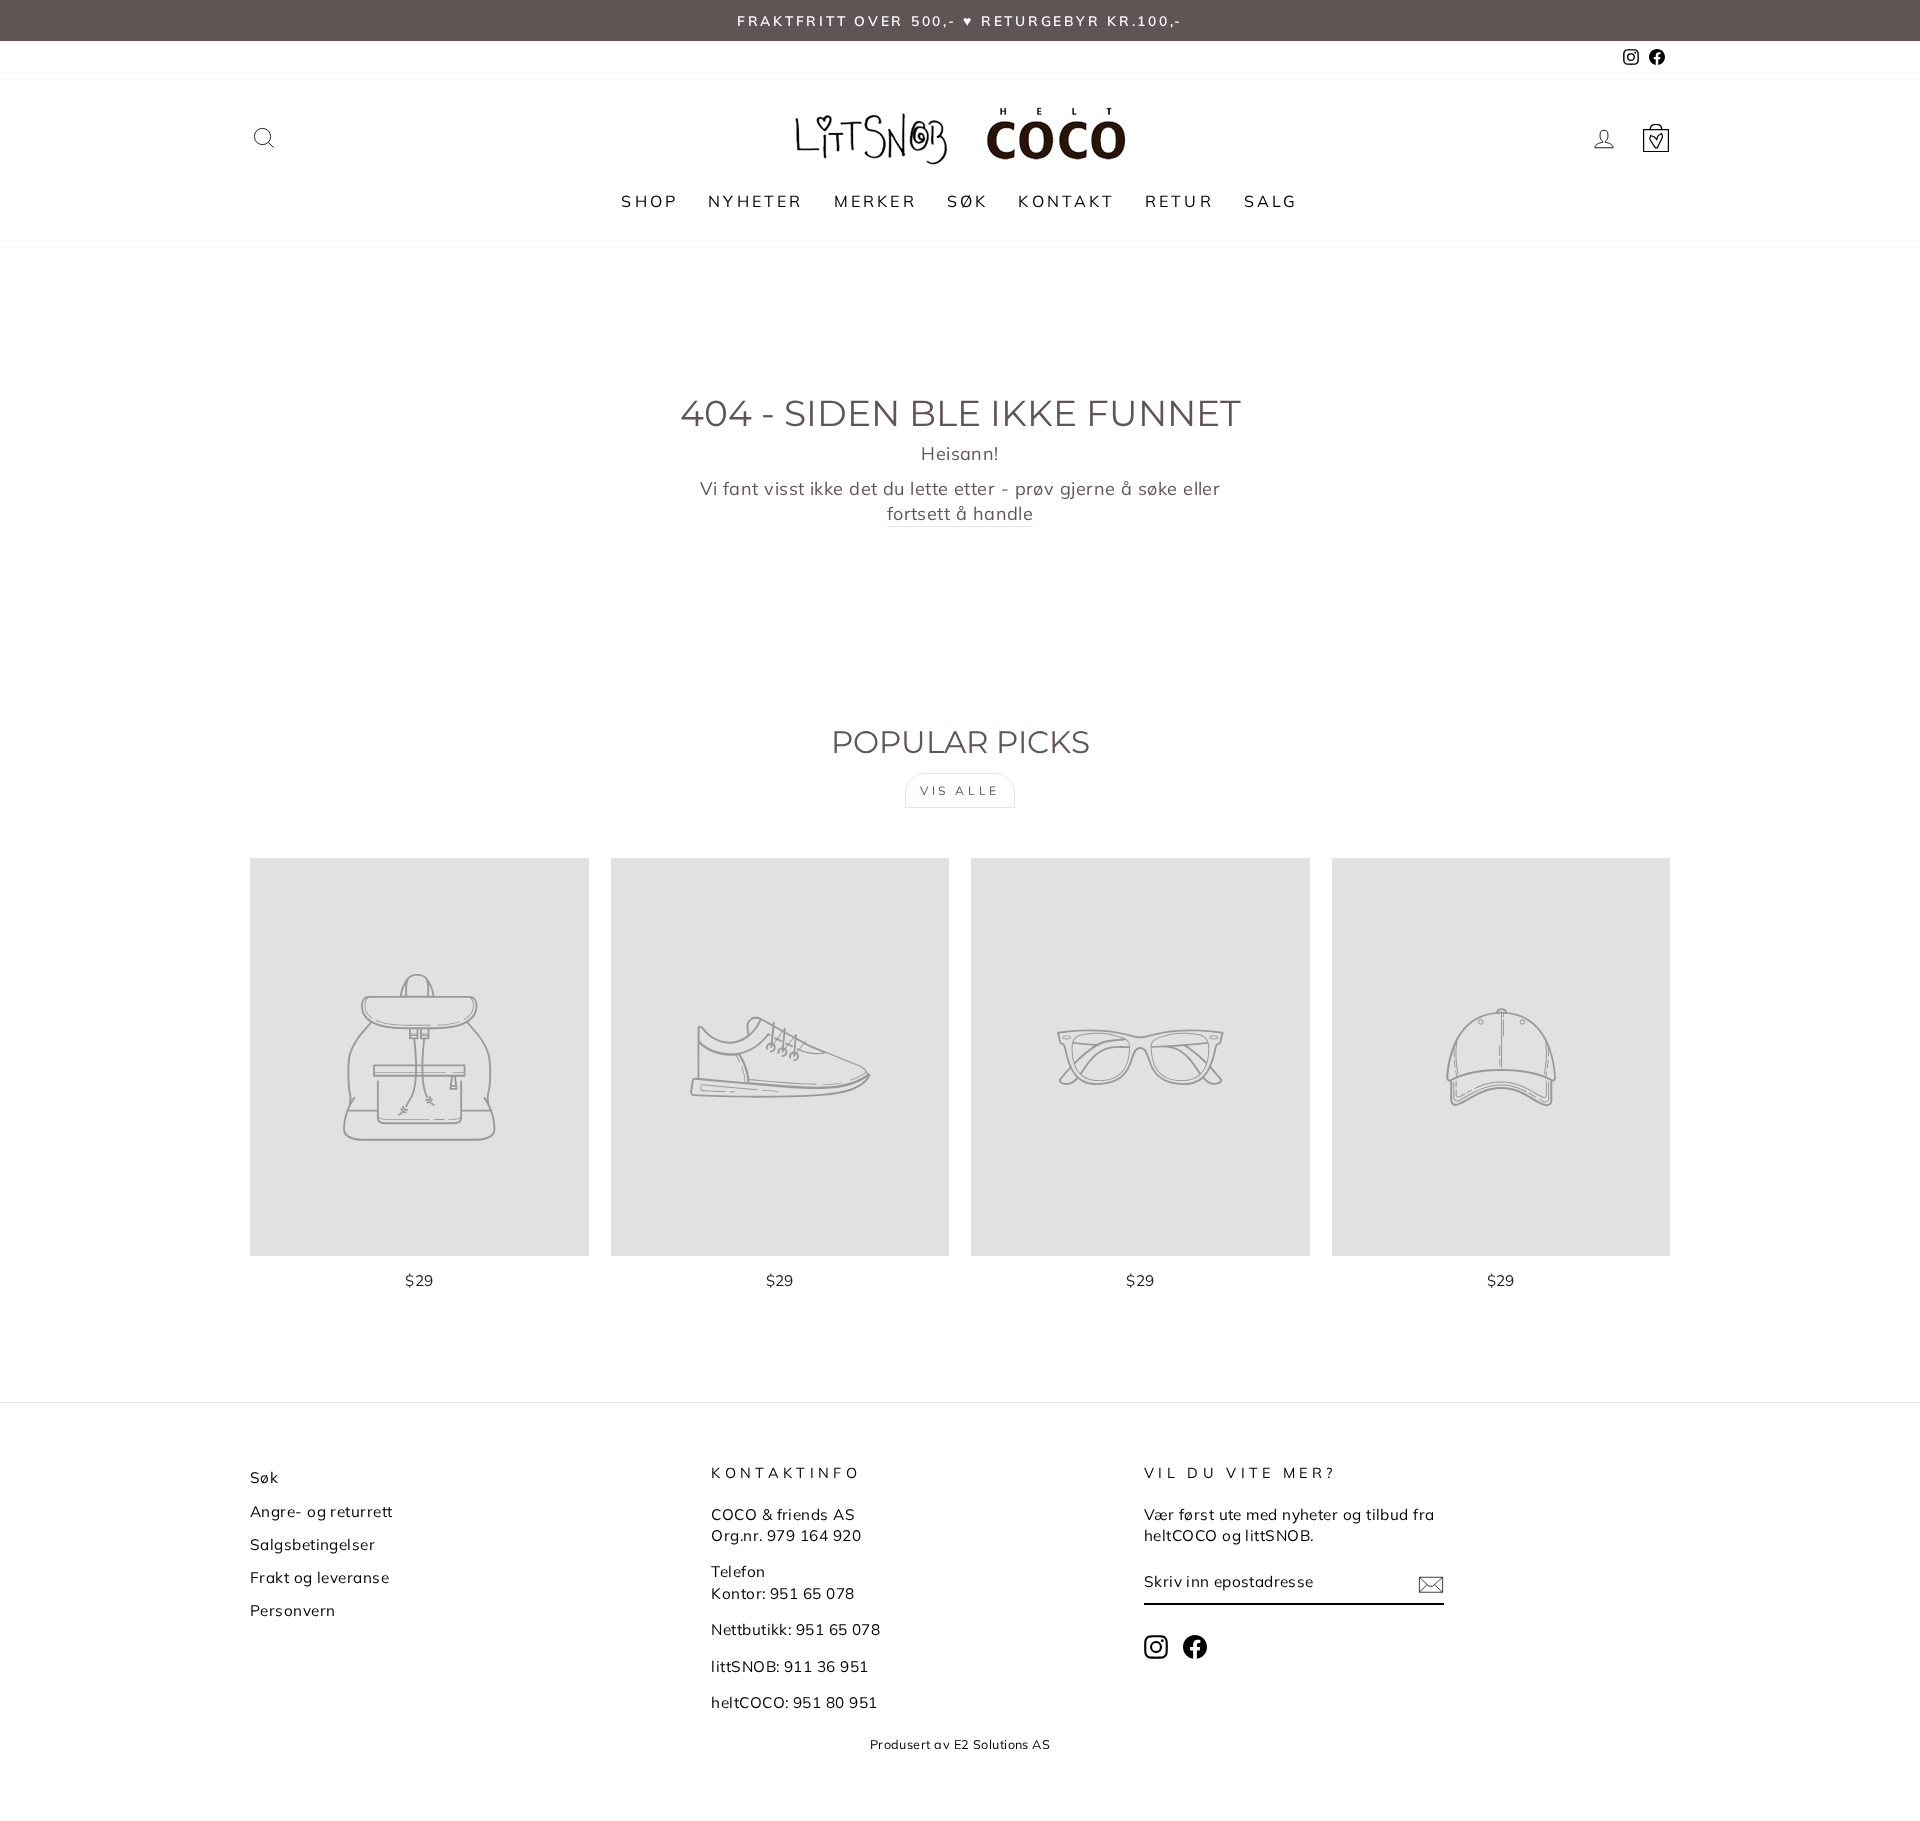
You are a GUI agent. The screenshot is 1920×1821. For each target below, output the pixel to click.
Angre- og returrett (321, 1511)
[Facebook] (1195, 1647)
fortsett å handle (960, 513)
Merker (875, 201)
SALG (1271, 201)
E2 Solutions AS (1002, 1744)
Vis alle (960, 790)
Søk (968, 201)
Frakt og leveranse (319, 1577)
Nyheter (755, 201)
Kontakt (1066, 201)
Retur (1179, 201)
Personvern (293, 1610)
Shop (649, 201)
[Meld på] (1431, 1583)
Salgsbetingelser (312, 1544)
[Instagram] (1156, 1647)
